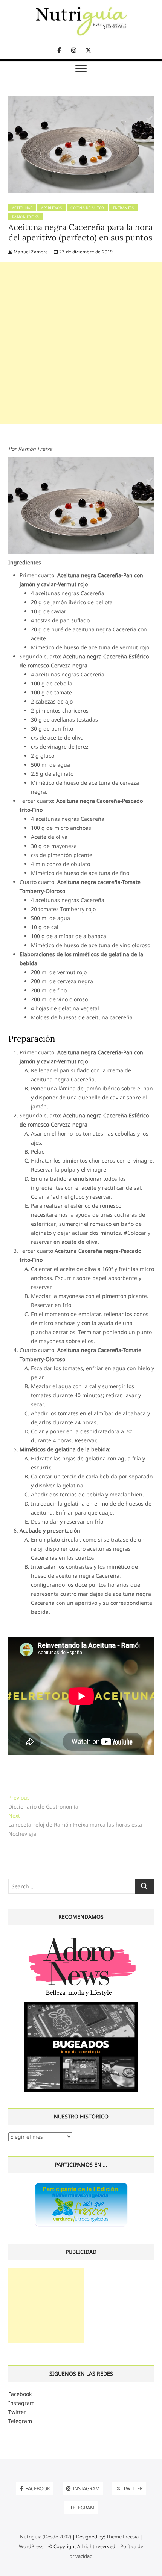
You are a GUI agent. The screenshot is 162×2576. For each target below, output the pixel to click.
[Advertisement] (81, 343)
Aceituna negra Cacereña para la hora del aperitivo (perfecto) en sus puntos (80, 232)
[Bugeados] (81, 2005)
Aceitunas (22, 208)
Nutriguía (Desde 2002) (46, 2537)
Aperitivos (51, 208)
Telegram (20, 2421)
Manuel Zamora (30, 252)
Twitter (17, 2412)
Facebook (20, 2394)
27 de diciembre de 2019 (86, 252)
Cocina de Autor (87, 208)
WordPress (31, 2546)
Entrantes (124, 208)
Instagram (21, 2403)
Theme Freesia (122, 2537)
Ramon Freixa (26, 217)
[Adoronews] (81, 1937)
